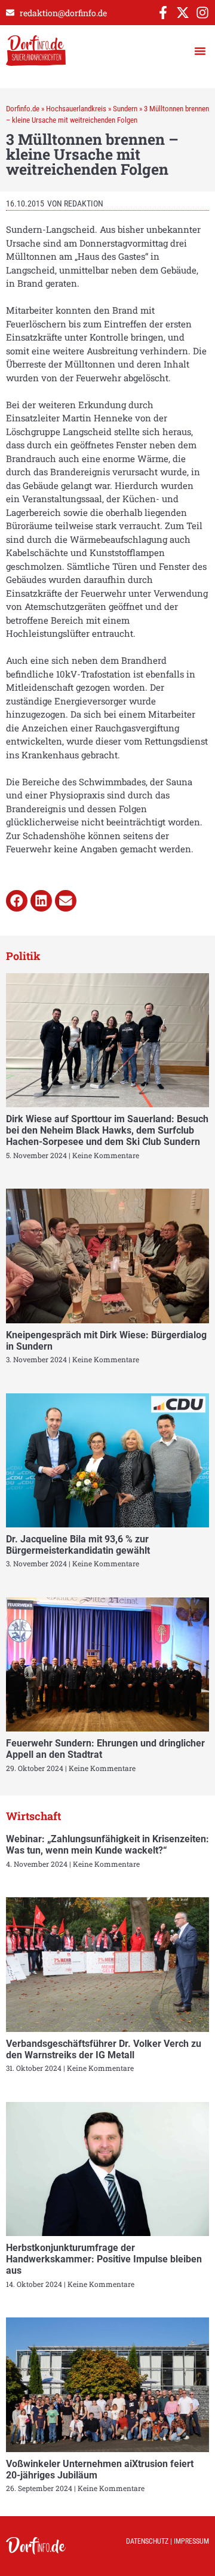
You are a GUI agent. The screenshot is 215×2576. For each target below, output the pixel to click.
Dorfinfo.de (23, 109)
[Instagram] (202, 13)
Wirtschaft (33, 1816)
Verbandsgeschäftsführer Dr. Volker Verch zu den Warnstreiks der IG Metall (104, 2049)
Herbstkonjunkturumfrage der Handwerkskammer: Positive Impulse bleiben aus (104, 2259)
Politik (23, 956)
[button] (200, 51)
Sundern (125, 109)
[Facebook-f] (163, 13)
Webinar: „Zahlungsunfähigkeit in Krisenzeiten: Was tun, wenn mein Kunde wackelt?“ (107, 1845)
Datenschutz (147, 2541)
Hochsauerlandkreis (76, 109)
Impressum (191, 2541)
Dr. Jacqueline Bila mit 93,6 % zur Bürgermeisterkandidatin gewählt (78, 1545)
